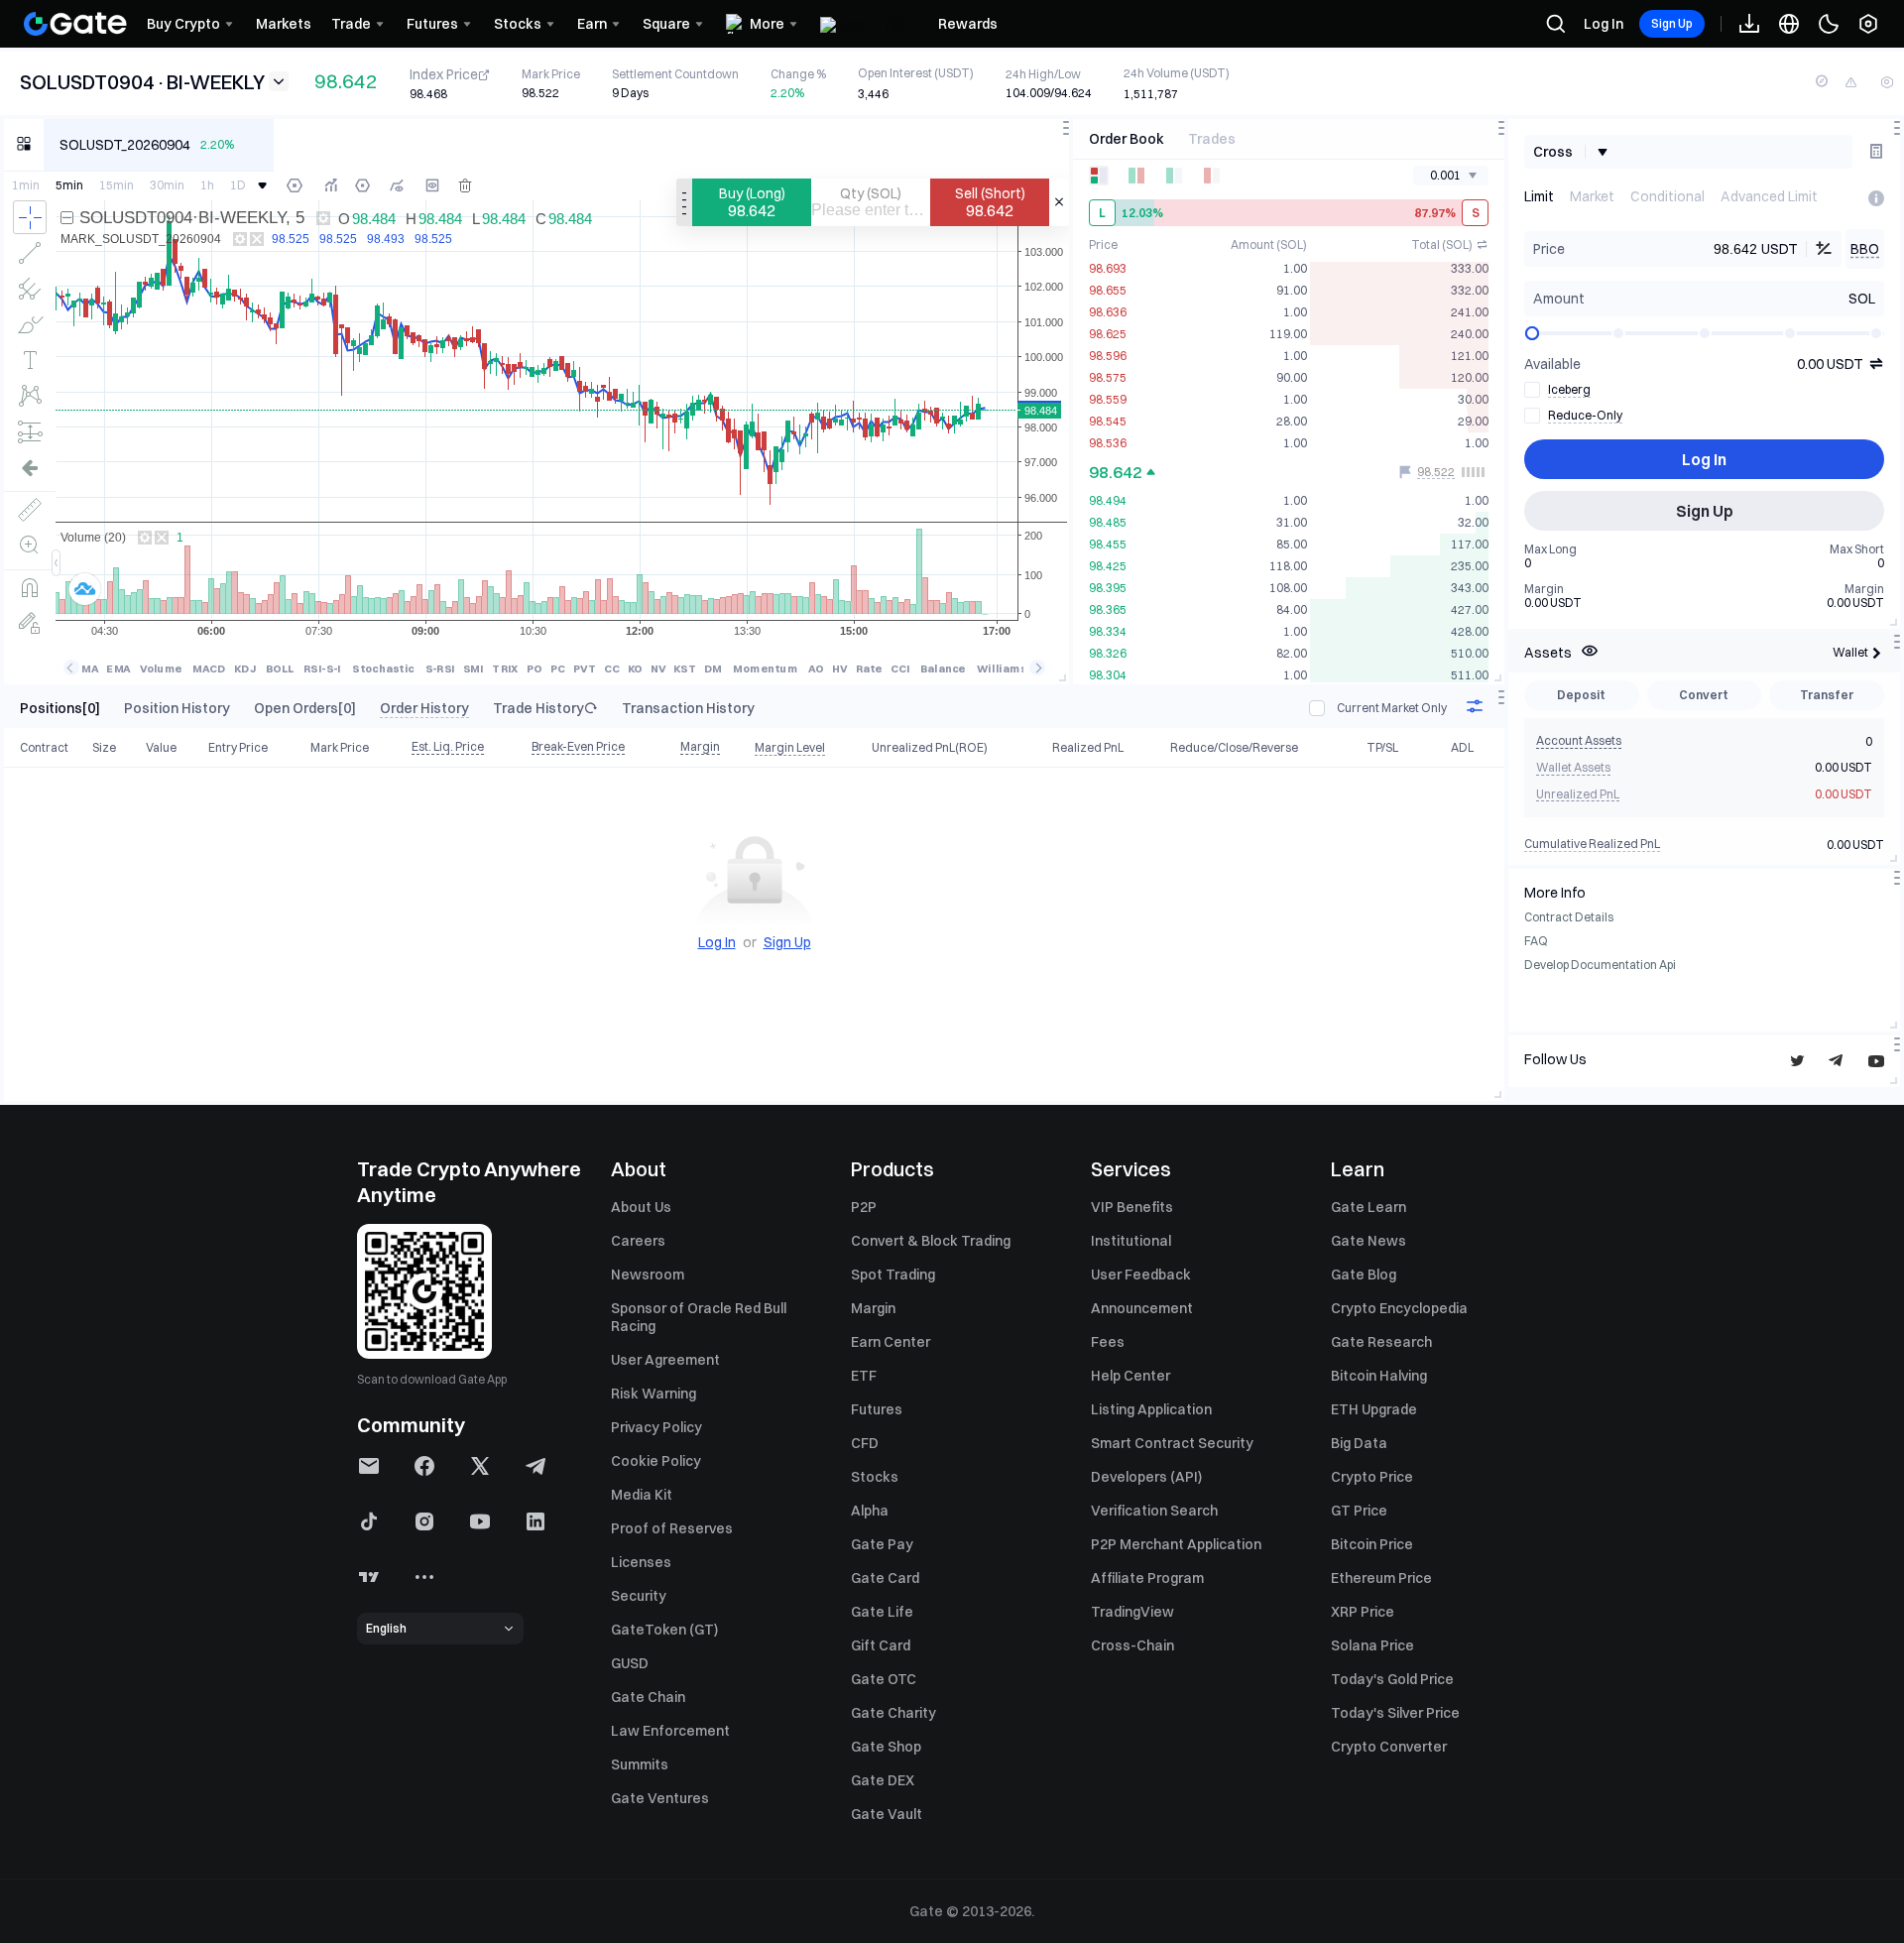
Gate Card (885, 1578)
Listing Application (1151, 1409)
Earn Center (891, 1342)
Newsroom (648, 1275)
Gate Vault (887, 1814)
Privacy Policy (656, 1427)
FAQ (1536, 941)
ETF (864, 1376)
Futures (877, 1409)
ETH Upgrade (1374, 1409)
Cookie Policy (656, 1461)
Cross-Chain (1132, 1645)
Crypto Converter (1389, 1747)
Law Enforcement (670, 1731)
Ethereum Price (1381, 1578)
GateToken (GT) (664, 1630)
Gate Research (1381, 1342)
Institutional (1131, 1241)
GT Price (1359, 1511)
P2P (864, 1207)
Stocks (875, 1477)
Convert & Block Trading (931, 1241)
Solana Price (1372, 1645)
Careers (638, 1241)
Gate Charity (893, 1713)
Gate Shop (886, 1747)
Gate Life (882, 1612)
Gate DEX (883, 1780)
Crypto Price (1372, 1477)
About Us (641, 1207)
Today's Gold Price (1392, 1679)
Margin (873, 1308)
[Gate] (75, 24)
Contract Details (1569, 917)
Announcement (1142, 1308)
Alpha (870, 1511)
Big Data (1359, 1443)
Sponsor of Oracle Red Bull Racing (699, 1317)
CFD (865, 1443)
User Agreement (665, 1360)
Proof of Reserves (672, 1528)
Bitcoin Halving (1379, 1376)
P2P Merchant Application (1176, 1544)
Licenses (641, 1562)
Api (1667, 965)
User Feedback (1141, 1275)
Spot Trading (893, 1275)
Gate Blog (1364, 1275)
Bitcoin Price (1372, 1544)
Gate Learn (1368, 1207)
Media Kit (642, 1495)
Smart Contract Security (1172, 1443)
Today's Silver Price (1395, 1713)
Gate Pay (882, 1544)
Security (639, 1596)
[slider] (1532, 333)
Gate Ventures (660, 1798)
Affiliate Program (1147, 1578)
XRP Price (1363, 1612)
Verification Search (1154, 1511)
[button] (369, 1466)
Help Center (1130, 1376)
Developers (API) (1146, 1477)
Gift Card (881, 1645)
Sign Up (1672, 23)
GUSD (630, 1663)
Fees (1108, 1342)
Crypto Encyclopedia (1399, 1308)
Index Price (444, 74)
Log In (1604, 24)
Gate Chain (648, 1697)
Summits (640, 1764)
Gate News (1368, 1241)
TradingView (1132, 1612)
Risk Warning (654, 1394)
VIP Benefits (1132, 1207)
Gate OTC (884, 1679)
